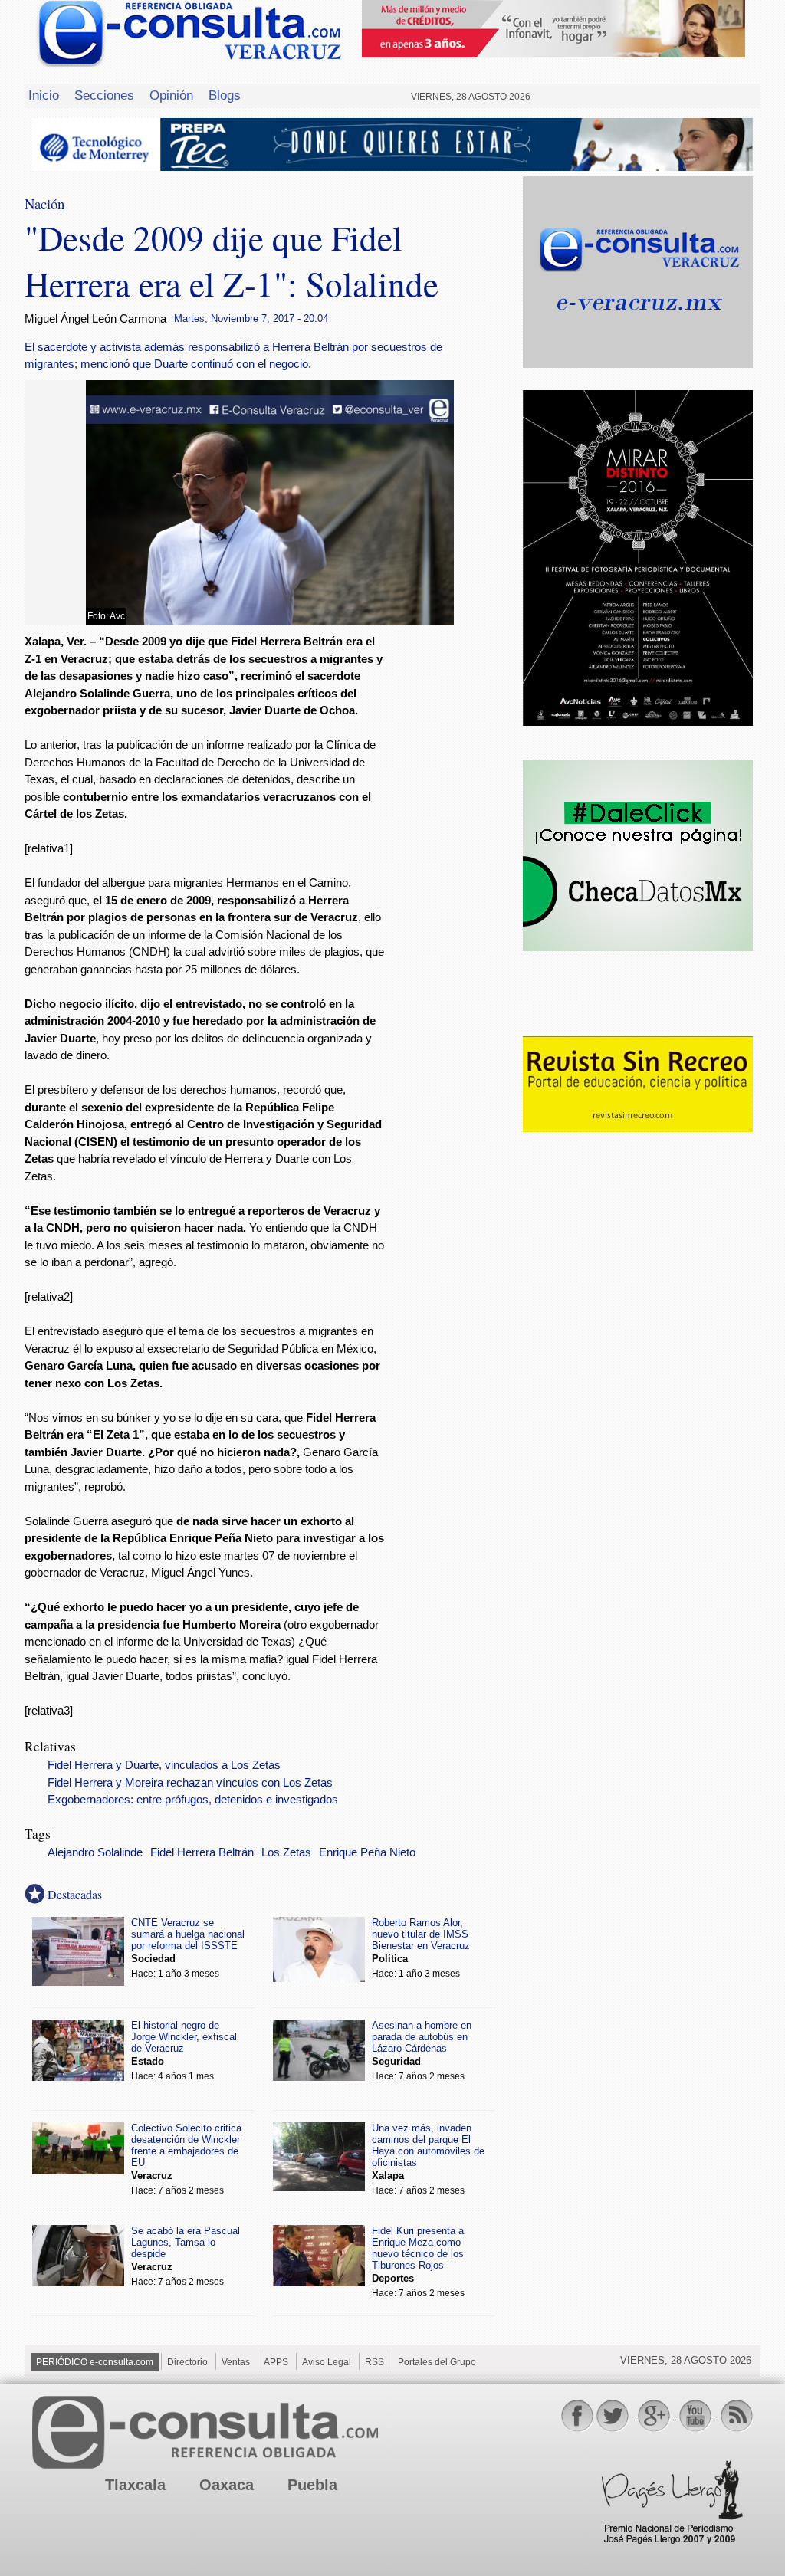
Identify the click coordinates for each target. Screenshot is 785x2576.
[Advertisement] (454, 881)
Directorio (187, 2362)
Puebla (312, 2485)
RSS (374, 2362)
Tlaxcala (135, 2485)
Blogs (225, 95)
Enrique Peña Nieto (367, 1852)
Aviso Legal (327, 2362)
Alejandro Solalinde (95, 1852)
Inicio (44, 95)
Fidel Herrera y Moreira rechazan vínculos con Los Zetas (190, 1783)
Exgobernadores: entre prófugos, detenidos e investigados (193, 1800)
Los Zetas (286, 1852)
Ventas (236, 2362)
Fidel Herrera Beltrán (202, 1852)
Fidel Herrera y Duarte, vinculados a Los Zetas (164, 1765)
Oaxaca (227, 2485)
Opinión (171, 95)
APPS (276, 2362)
